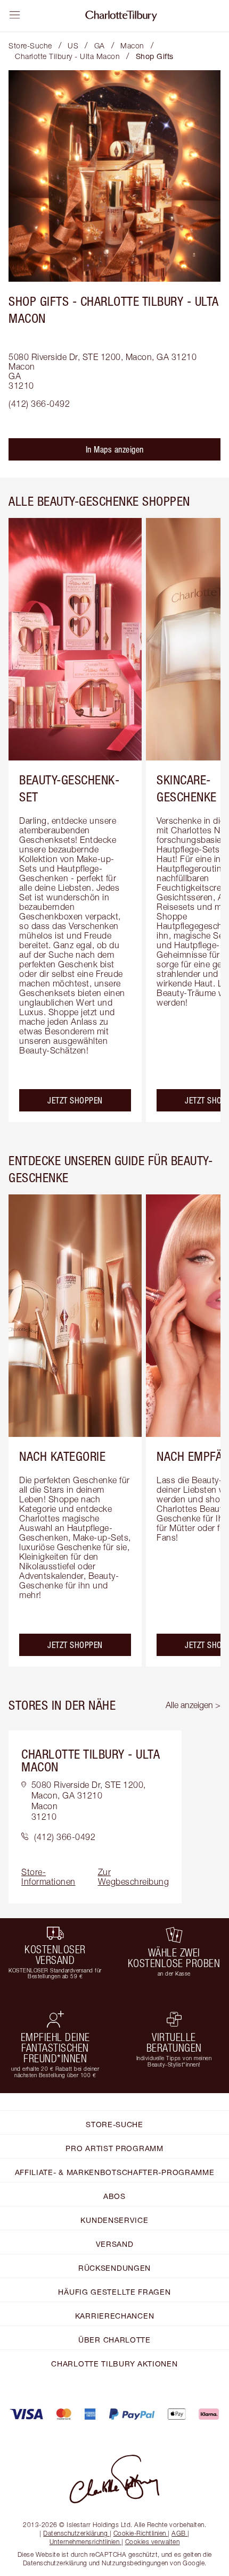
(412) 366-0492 (39, 404)
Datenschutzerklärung (75, 2533)
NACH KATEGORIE (62, 1456)
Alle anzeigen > (193, 1705)
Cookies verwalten (153, 2542)
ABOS (114, 2196)
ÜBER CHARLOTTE (114, 2340)
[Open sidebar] (15, 15)
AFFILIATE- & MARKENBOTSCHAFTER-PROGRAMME (115, 2172)
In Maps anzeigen (115, 449)
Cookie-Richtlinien (140, 2533)
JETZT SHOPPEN (75, 1100)
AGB (179, 2533)
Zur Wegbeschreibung (134, 1877)
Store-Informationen (48, 1877)
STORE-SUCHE (114, 2124)
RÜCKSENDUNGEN (114, 2268)
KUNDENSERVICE (114, 2220)
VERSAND (115, 2244)
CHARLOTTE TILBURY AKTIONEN (114, 2364)
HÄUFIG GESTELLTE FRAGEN (114, 2292)
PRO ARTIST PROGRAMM (114, 2148)
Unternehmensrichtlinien (85, 2542)
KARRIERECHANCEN (115, 2316)
